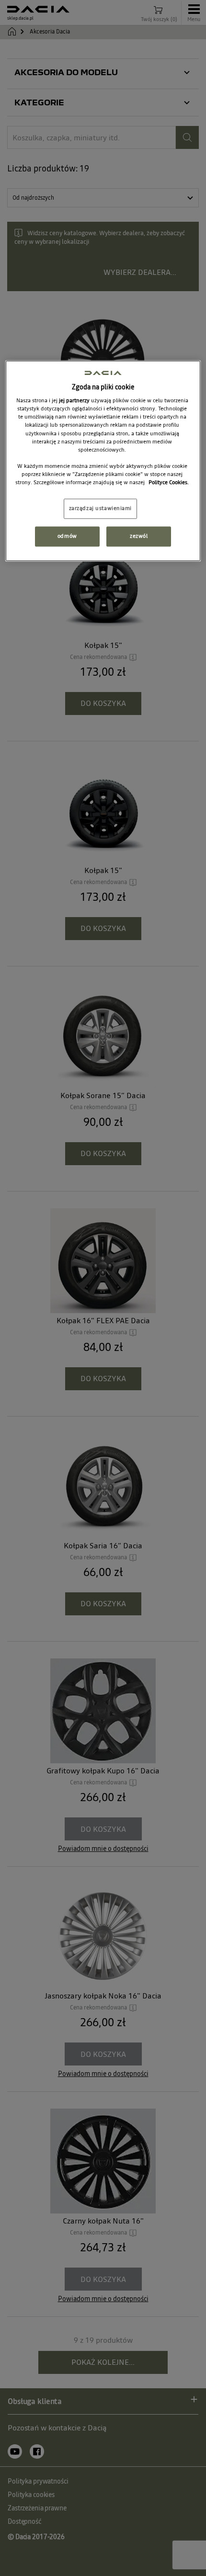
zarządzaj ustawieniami (101, 508)
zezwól (139, 536)
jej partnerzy (75, 401)
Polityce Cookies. (169, 482)
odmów (67, 536)
